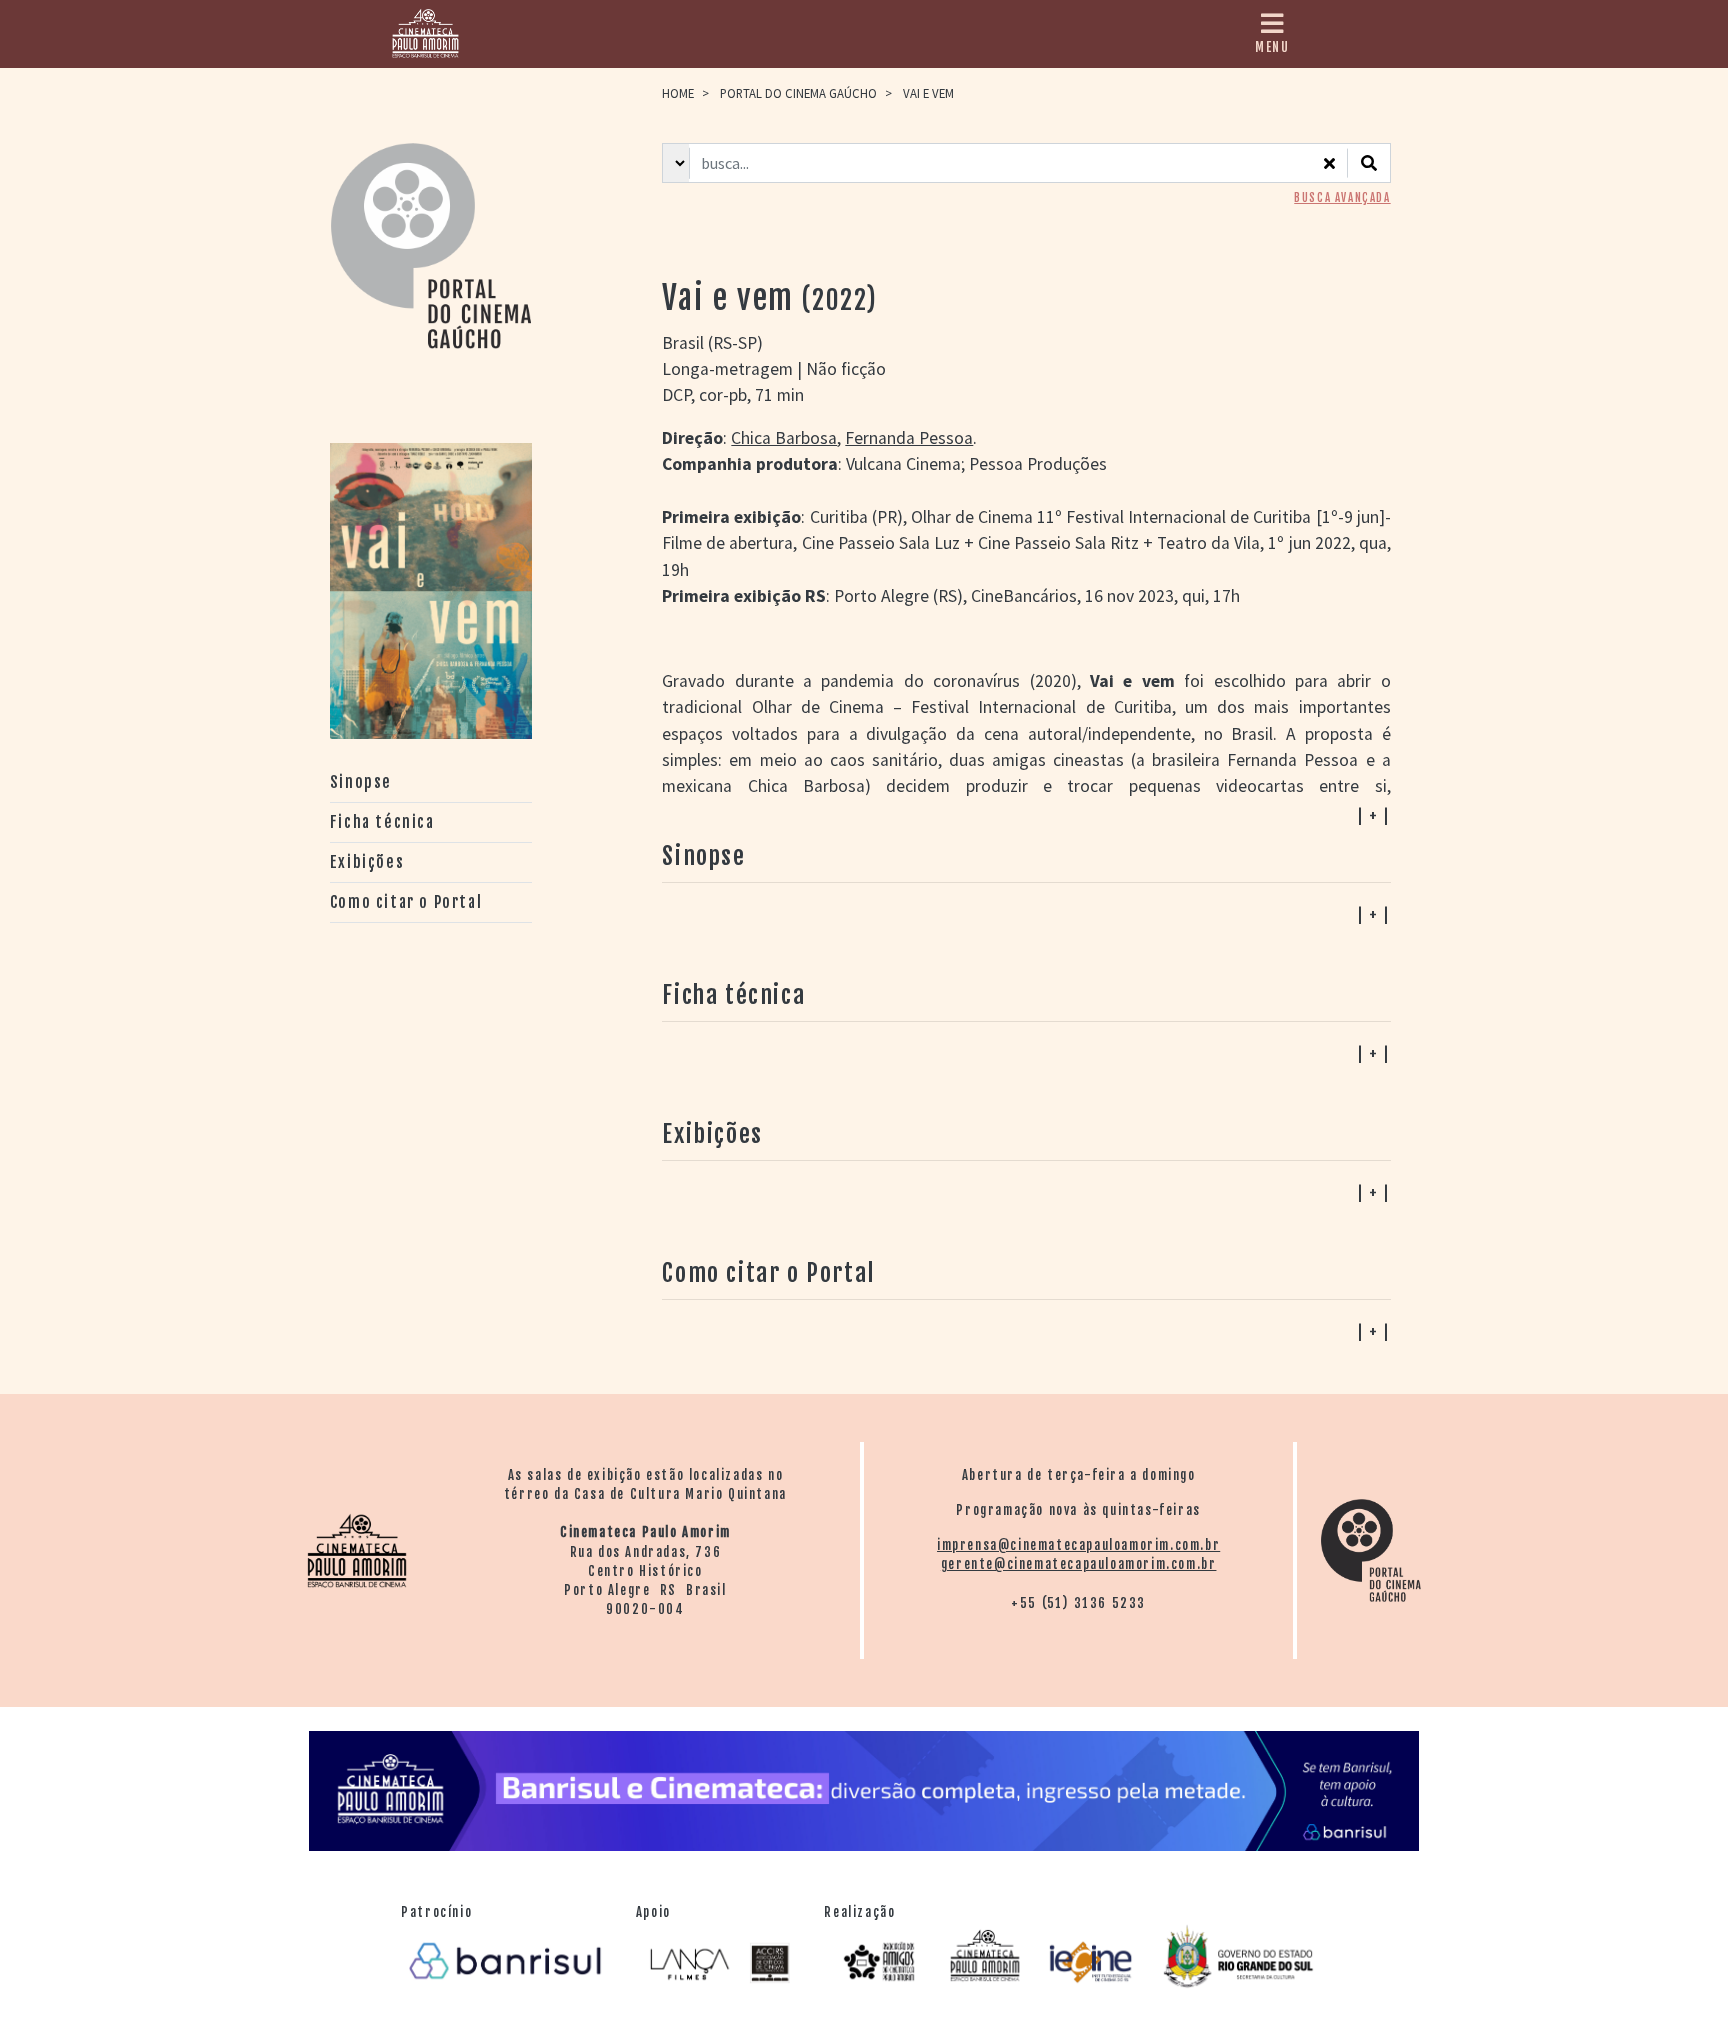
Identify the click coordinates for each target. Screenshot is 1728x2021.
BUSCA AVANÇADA (1342, 198)
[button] (1026, 1331)
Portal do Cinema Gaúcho (798, 93)
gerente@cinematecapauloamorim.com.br (1079, 1564)
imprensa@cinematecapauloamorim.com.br (1078, 1545)
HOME (678, 93)
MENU (1272, 47)
